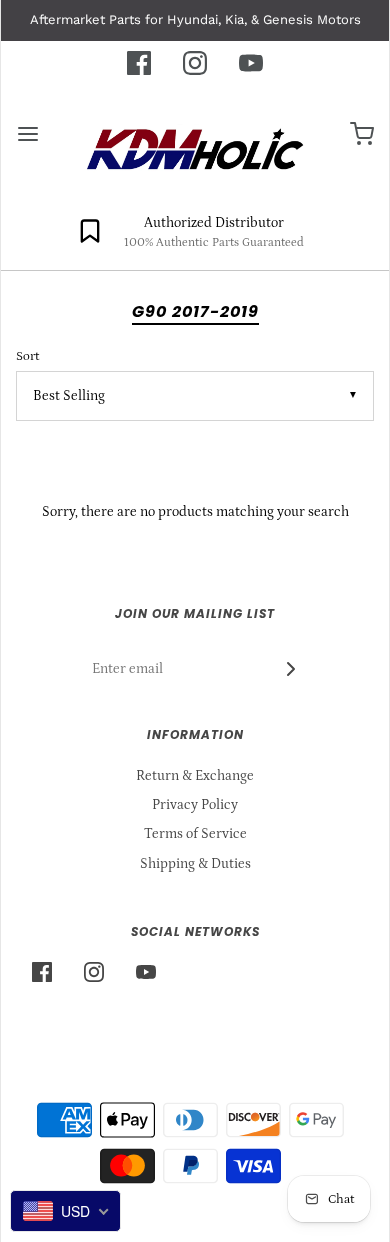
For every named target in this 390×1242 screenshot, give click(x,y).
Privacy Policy (195, 805)
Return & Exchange (195, 776)
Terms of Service (195, 834)
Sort (27, 356)
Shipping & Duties (195, 864)
